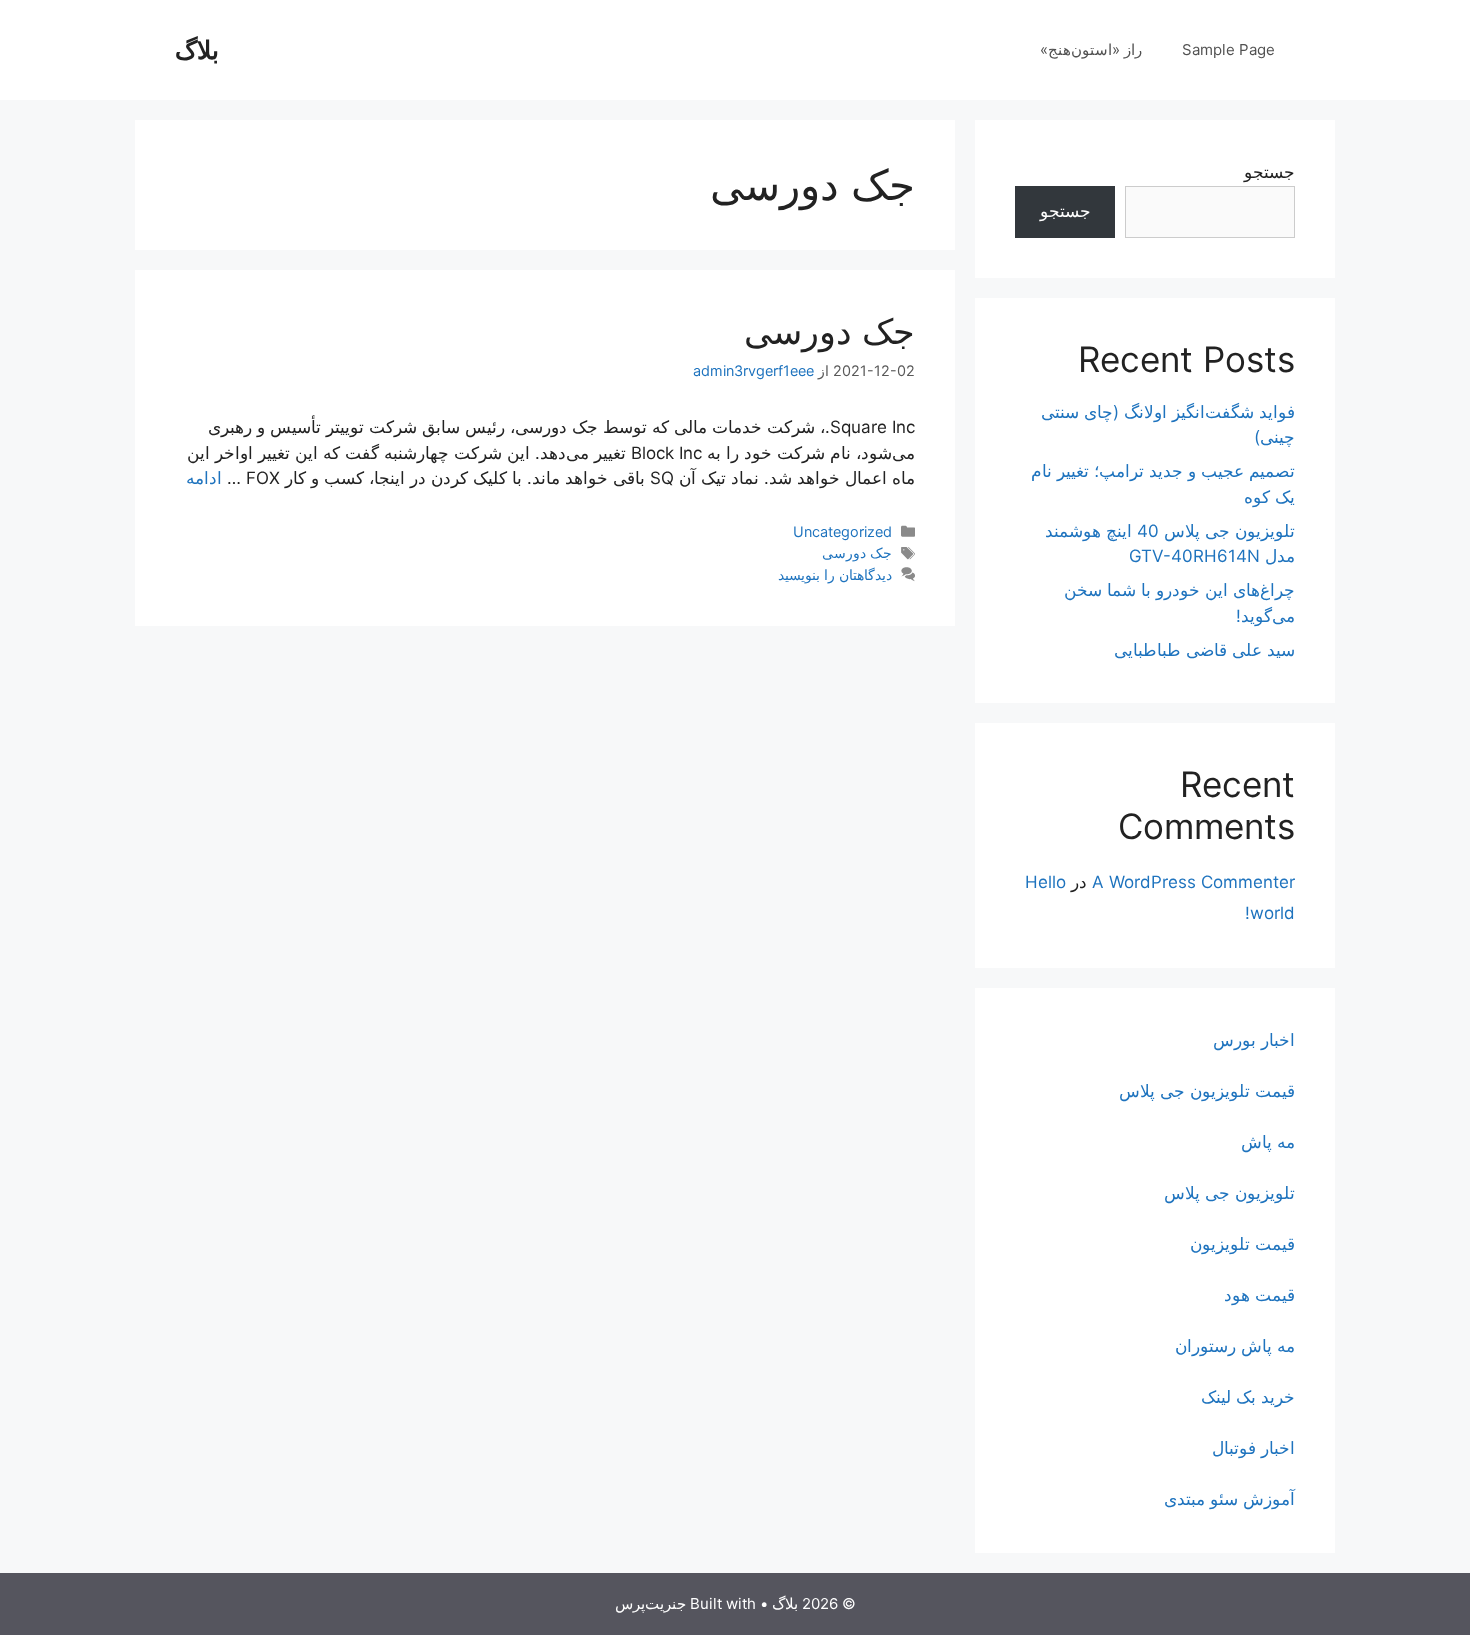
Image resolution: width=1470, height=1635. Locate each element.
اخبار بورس (1254, 1040)
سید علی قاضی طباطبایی (1204, 650)
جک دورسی (829, 331)
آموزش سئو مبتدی (1229, 1499)
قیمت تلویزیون (1242, 1244)
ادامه (204, 478)
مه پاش (1268, 1142)
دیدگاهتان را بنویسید (835, 574)
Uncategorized (842, 531)
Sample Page (1228, 49)
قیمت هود (1259, 1295)
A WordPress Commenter (1193, 882)
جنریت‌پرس (650, 1603)
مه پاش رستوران (1235, 1346)
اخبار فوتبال (1253, 1448)
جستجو (1269, 172)
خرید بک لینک (1248, 1397)
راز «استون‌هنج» (1091, 49)
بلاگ (197, 50)
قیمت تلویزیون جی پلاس (1207, 1091)
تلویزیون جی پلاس (1229, 1193)
